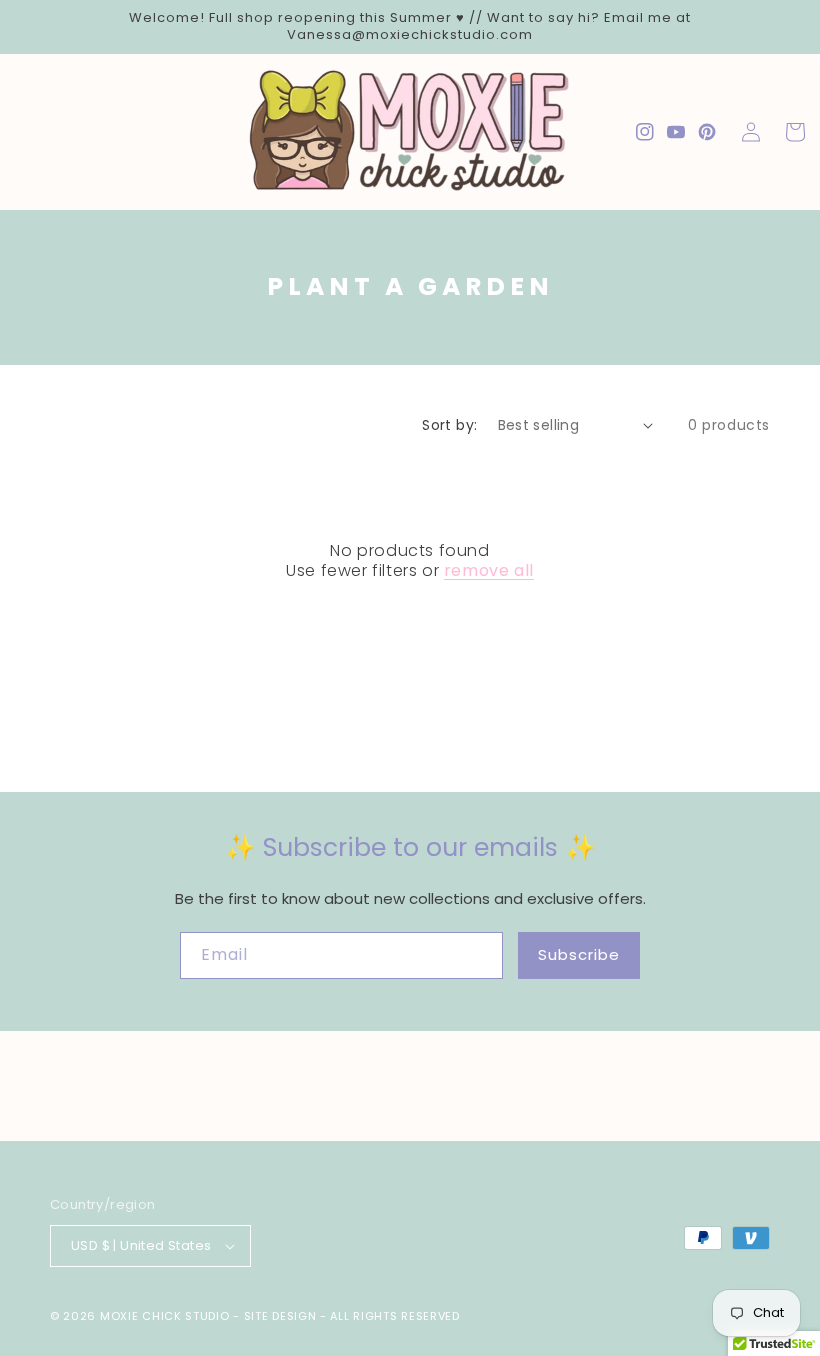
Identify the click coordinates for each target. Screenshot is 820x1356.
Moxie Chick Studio (165, 1316)
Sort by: (449, 425)
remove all (489, 571)
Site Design (280, 1316)
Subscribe (579, 954)
